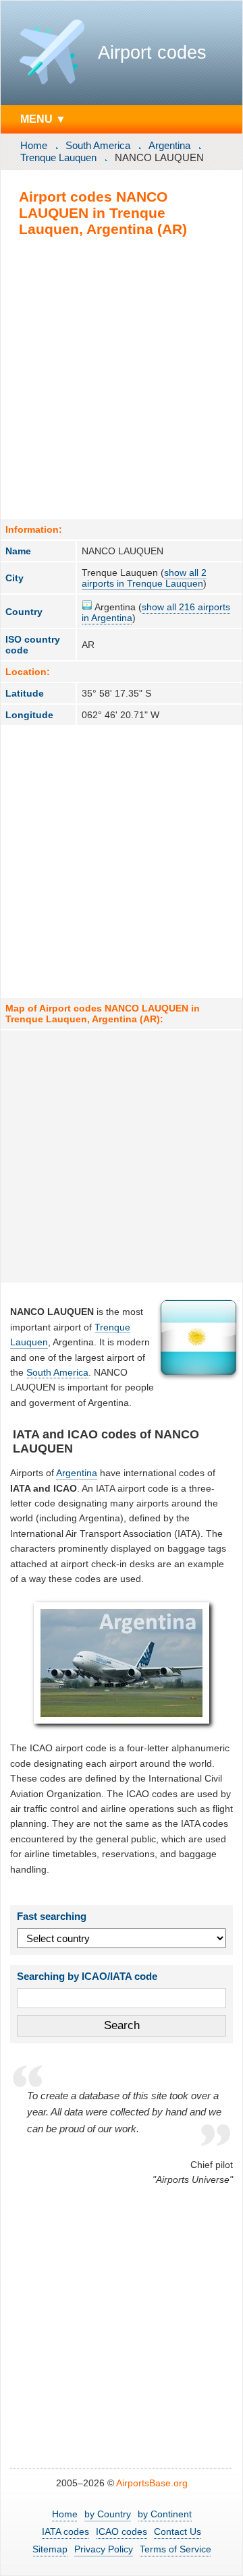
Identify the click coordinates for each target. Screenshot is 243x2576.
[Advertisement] (122, 378)
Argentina (169, 145)
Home (34, 145)
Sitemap (50, 2549)
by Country (108, 2514)
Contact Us (178, 2531)
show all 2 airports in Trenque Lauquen (144, 578)
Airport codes (152, 53)
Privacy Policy (104, 2549)
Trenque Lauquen (58, 157)
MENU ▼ (43, 119)
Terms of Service (175, 2549)
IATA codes (65, 2531)
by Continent (165, 2514)
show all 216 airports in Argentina (156, 612)
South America (98, 145)
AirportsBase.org (152, 2483)
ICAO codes (122, 2531)
